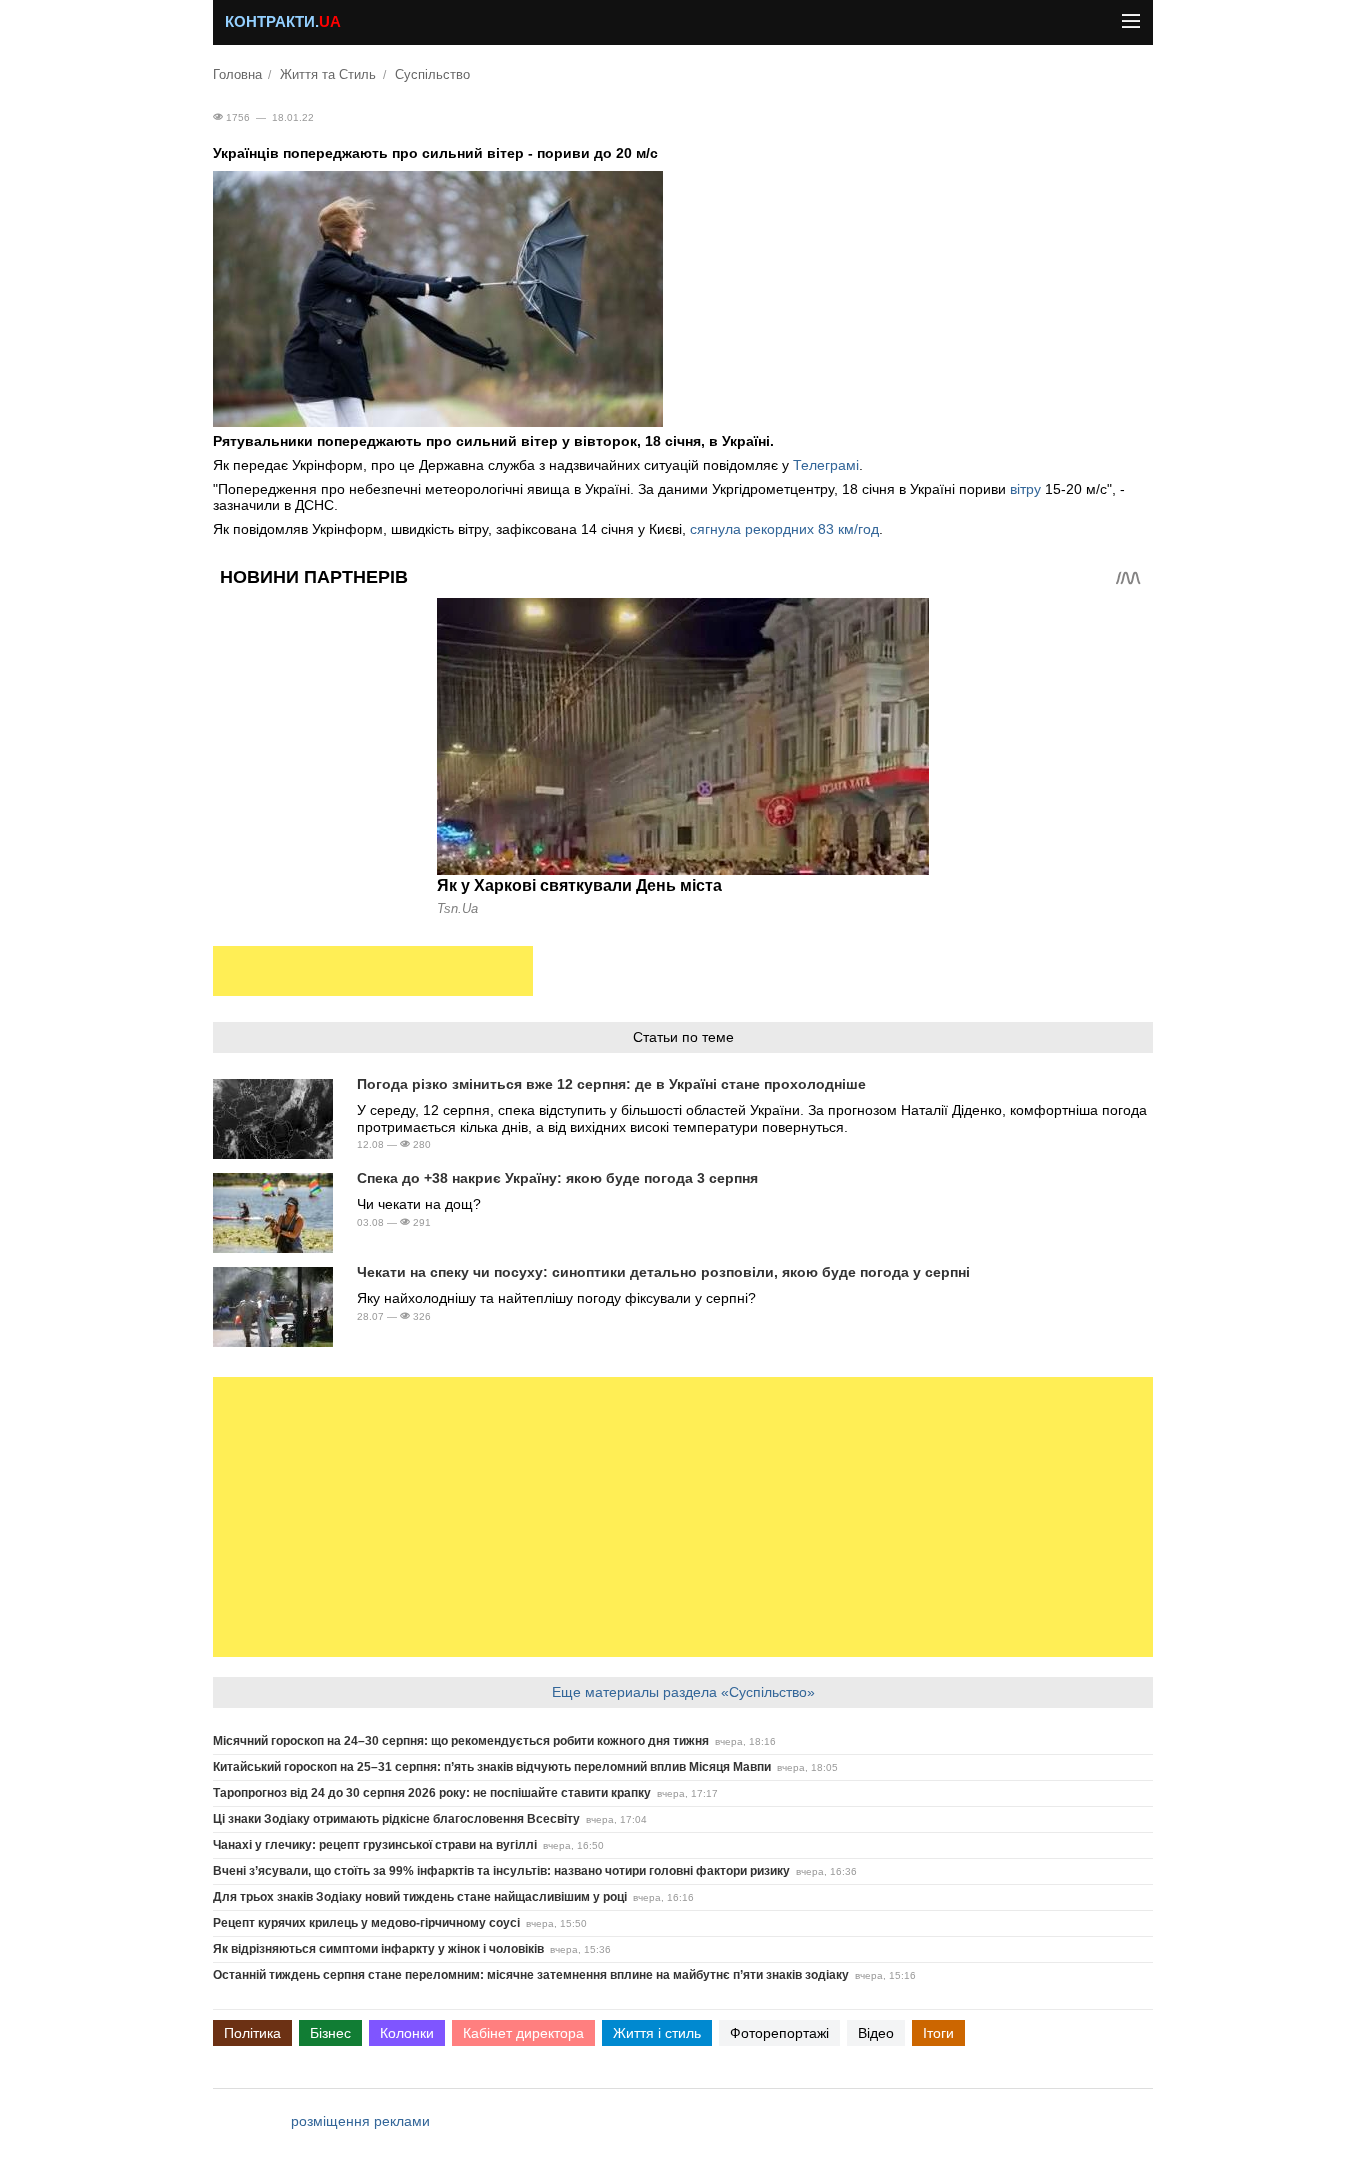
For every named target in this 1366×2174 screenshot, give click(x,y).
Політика (252, 2033)
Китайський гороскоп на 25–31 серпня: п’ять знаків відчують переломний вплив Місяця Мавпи (492, 1767)
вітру (1027, 489)
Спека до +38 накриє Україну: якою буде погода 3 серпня (557, 1178)
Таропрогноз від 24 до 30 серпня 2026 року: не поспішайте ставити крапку (432, 1793)
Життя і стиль (657, 2033)
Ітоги (938, 2033)
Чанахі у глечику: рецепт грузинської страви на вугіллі (375, 1845)
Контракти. (283, 22)
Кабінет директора (523, 2033)
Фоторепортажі (779, 2033)
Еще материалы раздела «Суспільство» (683, 1692)
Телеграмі (826, 465)
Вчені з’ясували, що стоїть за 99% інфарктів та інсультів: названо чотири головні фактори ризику (501, 1871)
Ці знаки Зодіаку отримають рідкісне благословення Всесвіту (396, 1819)
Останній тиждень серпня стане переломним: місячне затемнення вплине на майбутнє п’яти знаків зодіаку (531, 1975)
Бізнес (330, 2033)
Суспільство (432, 75)
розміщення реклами (360, 2121)
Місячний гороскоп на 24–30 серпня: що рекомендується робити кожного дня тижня (461, 1741)
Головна (237, 75)
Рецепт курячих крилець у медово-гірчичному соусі (366, 1923)
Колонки (407, 2033)
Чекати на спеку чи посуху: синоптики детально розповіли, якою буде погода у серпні (663, 1272)
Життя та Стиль (328, 75)
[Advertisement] (373, 971)
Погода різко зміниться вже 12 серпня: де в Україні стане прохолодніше (611, 1084)
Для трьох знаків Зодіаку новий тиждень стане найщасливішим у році (420, 1897)
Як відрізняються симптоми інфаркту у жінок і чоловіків (378, 1949)
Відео (876, 2033)
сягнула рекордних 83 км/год (784, 529)
